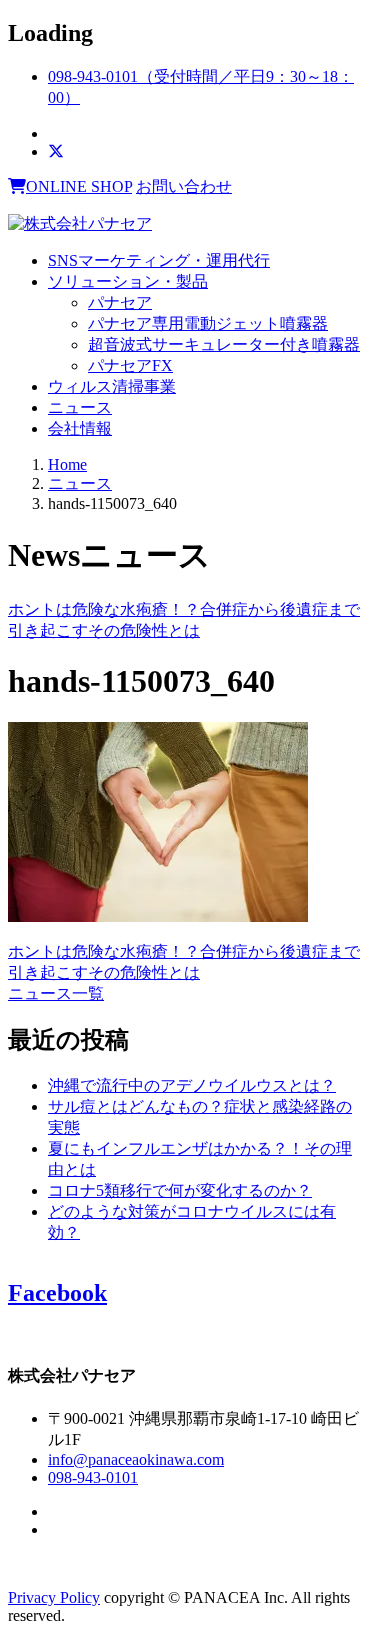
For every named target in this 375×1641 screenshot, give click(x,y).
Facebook (57, 1293)
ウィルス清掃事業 (112, 386)
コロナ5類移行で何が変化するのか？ (180, 1190)
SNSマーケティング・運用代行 (159, 260)
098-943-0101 (93, 1477)
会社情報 (80, 428)
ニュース (80, 407)
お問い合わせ (184, 186)
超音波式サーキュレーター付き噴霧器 (224, 344)
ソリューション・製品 (128, 281)
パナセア (120, 302)
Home (67, 464)
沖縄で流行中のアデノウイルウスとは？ (192, 1085)
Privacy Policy (54, 1597)
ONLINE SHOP (79, 186)
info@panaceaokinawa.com (136, 1459)
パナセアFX (130, 365)
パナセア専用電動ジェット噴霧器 (208, 323)
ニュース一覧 (56, 993)
